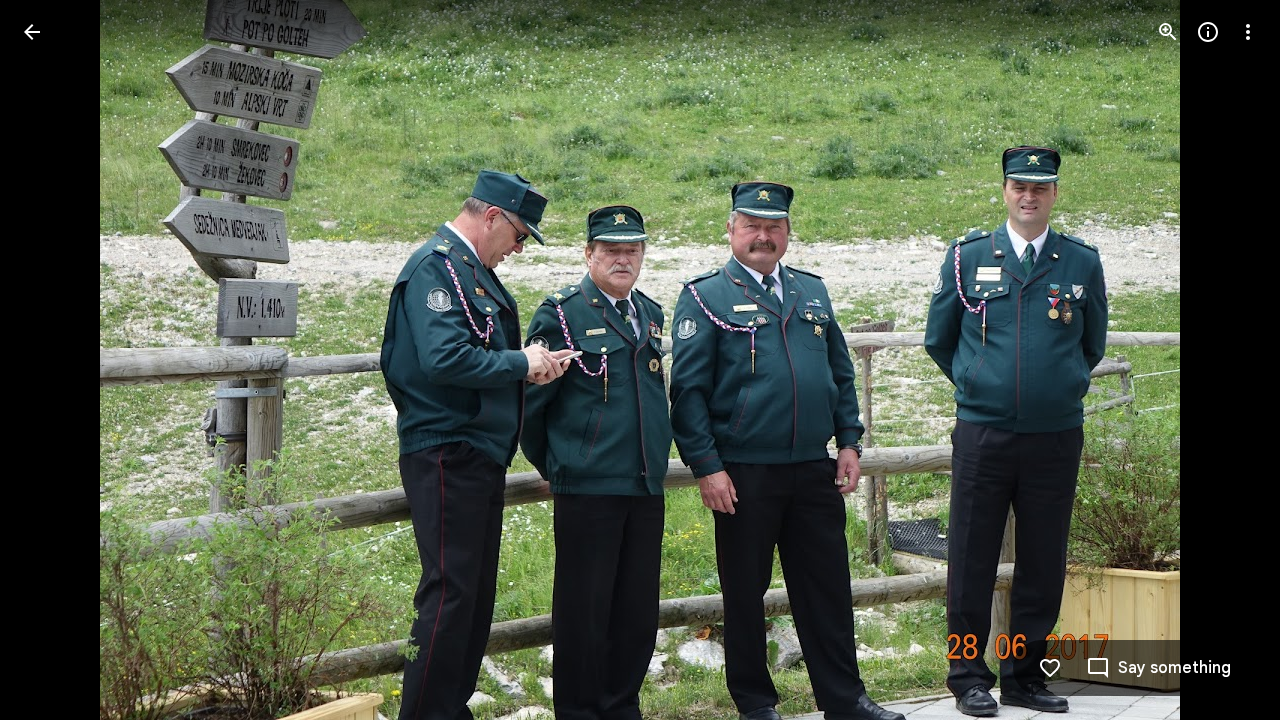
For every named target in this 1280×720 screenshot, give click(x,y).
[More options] (1248, 32)
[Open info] (1208, 32)
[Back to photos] (32, 32)
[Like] (1050, 668)
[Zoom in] (1168, 32)
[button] (56, 360)
